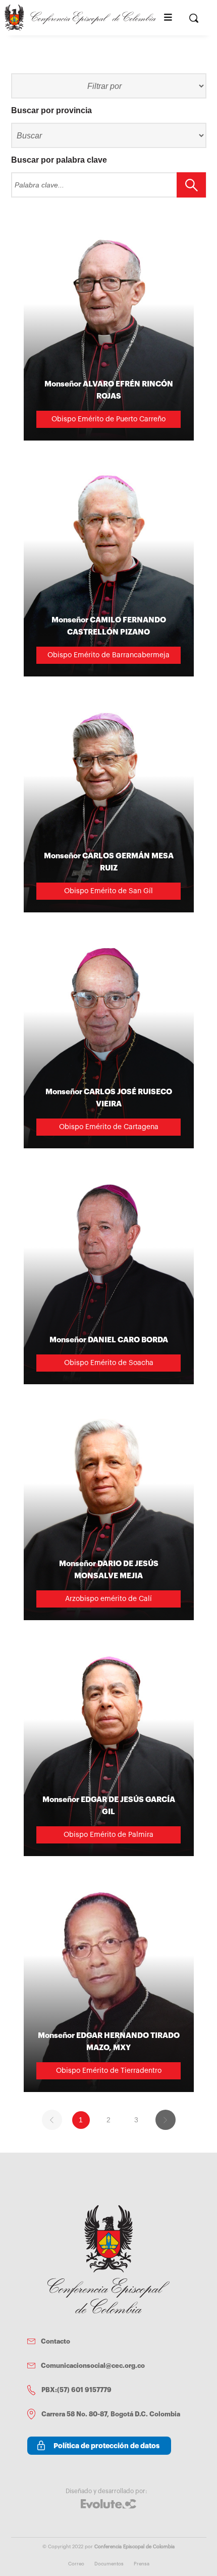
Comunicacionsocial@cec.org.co (93, 2366)
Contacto (56, 2341)
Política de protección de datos (106, 2446)
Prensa (142, 2564)
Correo (76, 2564)
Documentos (109, 2564)
